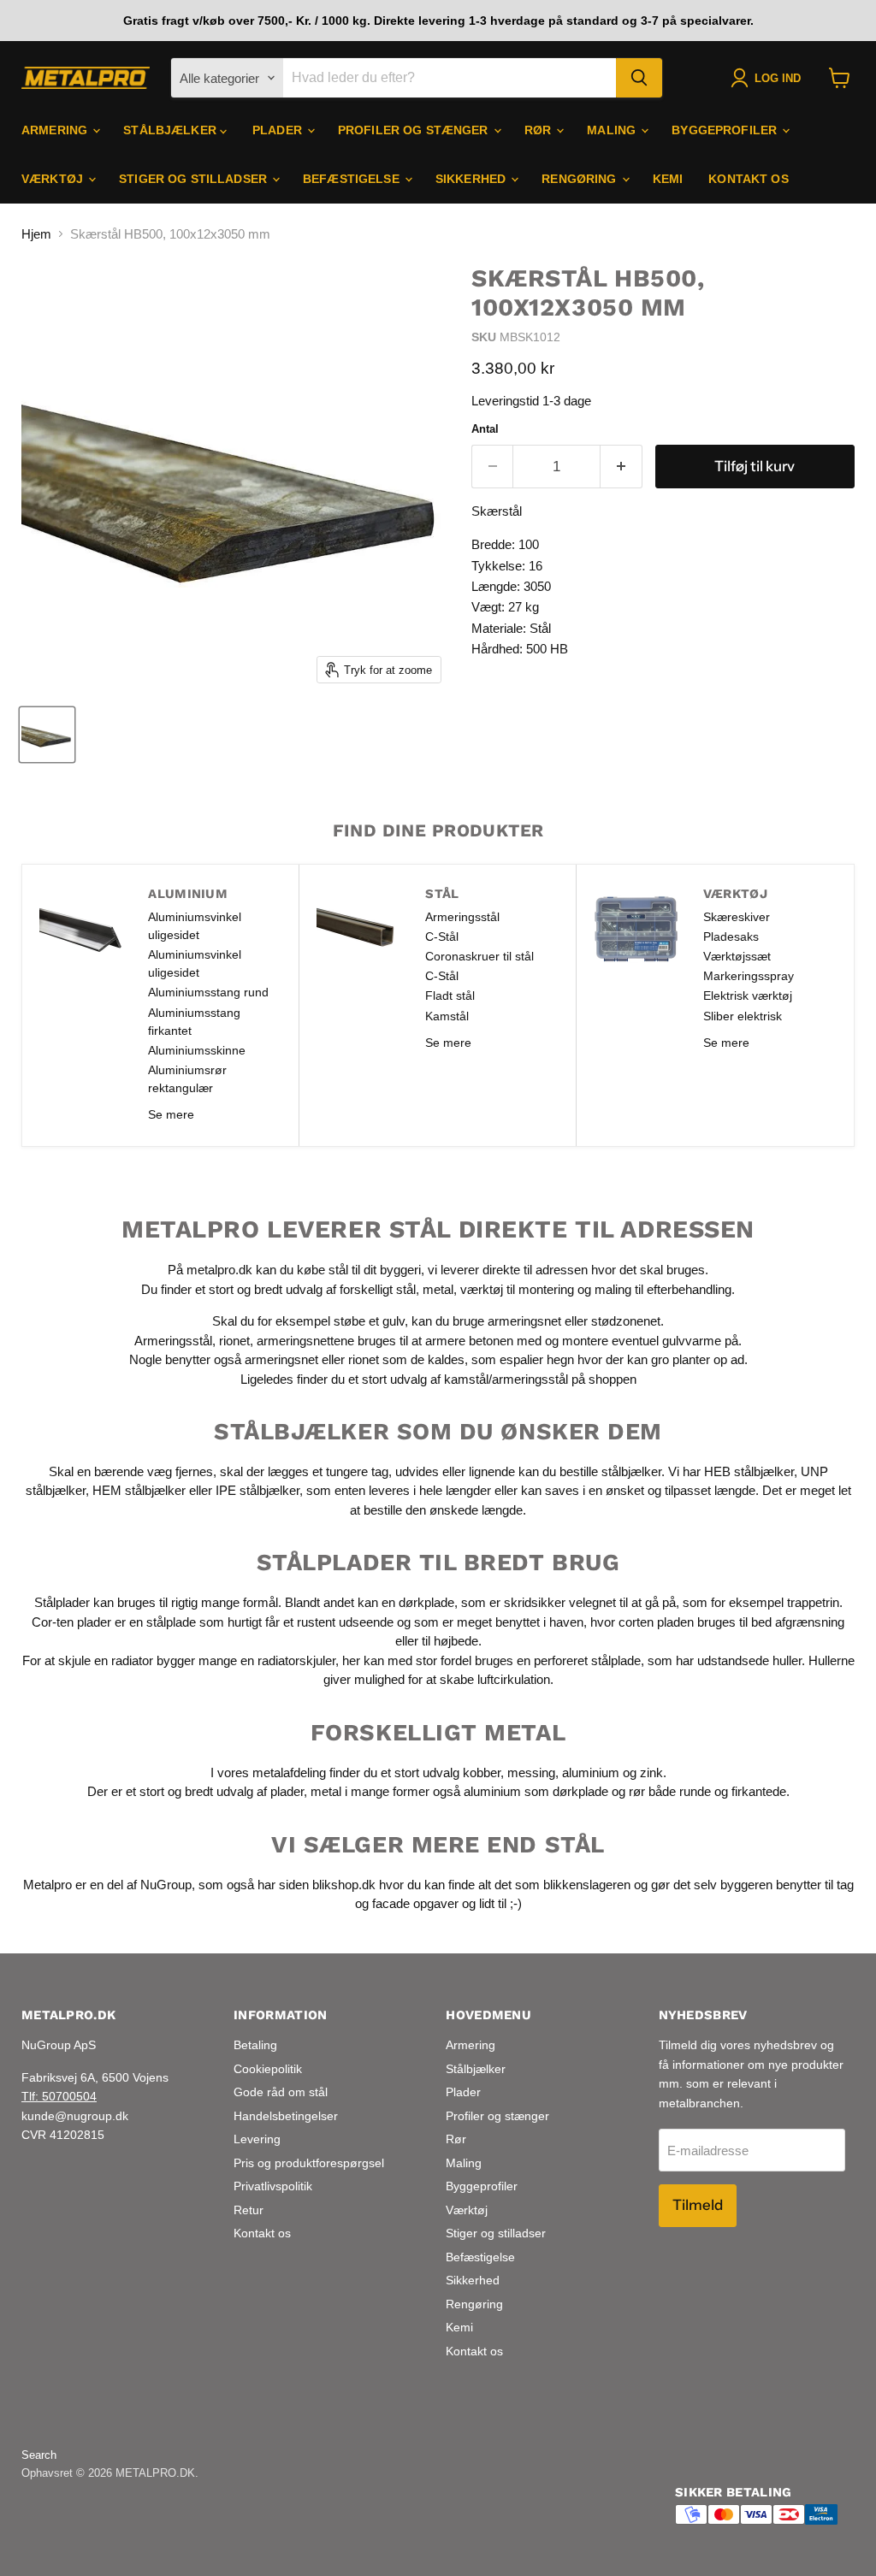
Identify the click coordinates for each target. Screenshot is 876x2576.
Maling (613, 130)
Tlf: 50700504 (59, 2096)
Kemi (668, 179)
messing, (533, 1772)
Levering (257, 2139)
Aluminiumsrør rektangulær (187, 1079)
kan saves (550, 1490)
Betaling (255, 2045)
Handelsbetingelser (286, 2116)
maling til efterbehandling (663, 1289)
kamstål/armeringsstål (506, 1379)
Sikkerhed (472, 179)
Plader (279, 130)
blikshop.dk (344, 1885)
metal (438, 1289)
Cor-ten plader (71, 1622)
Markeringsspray (749, 976)
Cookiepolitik (268, 2069)
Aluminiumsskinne (197, 1050)
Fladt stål (450, 996)
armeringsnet (526, 1321)
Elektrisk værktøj (748, 996)
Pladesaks (731, 936)
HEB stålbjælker (749, 1471)
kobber (482, 1772)
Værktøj (54, 179)
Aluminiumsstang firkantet (194, 1022)
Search (39, 2455)
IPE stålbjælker (257, 1490)
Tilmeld (698, 2205)
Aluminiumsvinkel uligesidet (195, 926)
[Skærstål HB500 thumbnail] (47, 735)
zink (651, 1772)
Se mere (171, 1114)
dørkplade (426, 1602)
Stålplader (62, 1602)
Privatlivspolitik (273, 2186)
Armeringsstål (462, 917)
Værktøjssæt (737, 956)
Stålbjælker (172, 130)
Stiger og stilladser (195, 179)
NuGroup (166, 1885)
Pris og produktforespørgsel (309, 2163)
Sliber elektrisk (743, 1016)
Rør (540, 130)
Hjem (36, 234)
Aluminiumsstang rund (208, 992)
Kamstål (447, 1016)
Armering (56, 130)
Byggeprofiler (726, 130)
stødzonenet (626, 1321)
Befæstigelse (353, 179)
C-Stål (442, 936)
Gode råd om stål (281, 2092)
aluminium (591, 1772)
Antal (485, 429)
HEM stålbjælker (139, 1490)
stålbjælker (631, 1471)
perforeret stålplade (587, 1660)
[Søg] (639, 78)
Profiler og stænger (415, 130)
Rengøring (580, 179)
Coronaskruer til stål (479, 956)
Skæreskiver (737, 917)
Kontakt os (748, 179)
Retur (249, 2210)
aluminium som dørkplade (536, 1791)
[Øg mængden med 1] (621, 467)
